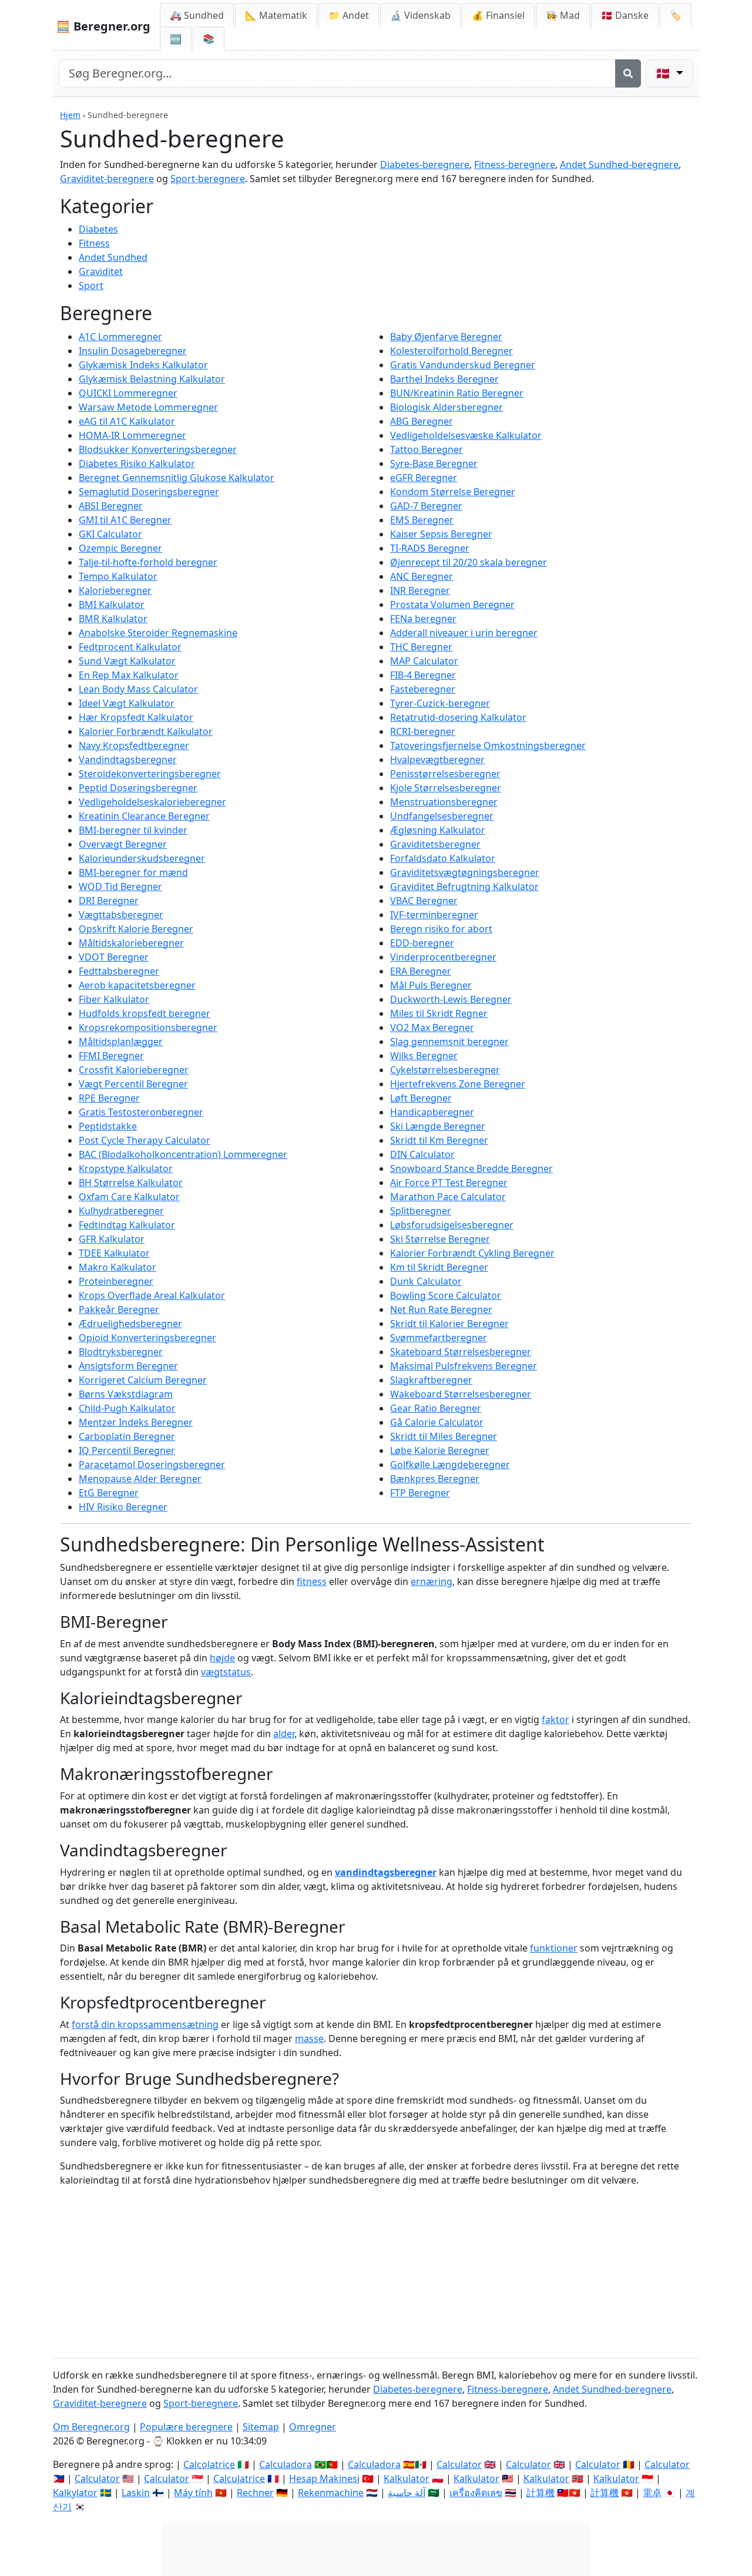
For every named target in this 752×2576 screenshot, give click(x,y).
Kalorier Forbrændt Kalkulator (146, 731)
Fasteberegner (423, 689)
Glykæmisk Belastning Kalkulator (152, 379)
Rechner (255, 2493)
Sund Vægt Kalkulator (127, 661)
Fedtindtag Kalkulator (127, 1225)
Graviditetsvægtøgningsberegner (465, 872)
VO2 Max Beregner (432, 1027)
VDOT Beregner (114, 957)
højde (222, 1658)
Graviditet (101, 271)
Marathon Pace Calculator (448, 1197)
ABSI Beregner (111, 506)
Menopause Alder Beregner (140, 1479)
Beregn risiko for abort (441, 929)
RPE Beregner (109, 1098)
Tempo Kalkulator (118, 576)
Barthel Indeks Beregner (444, 379)
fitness (312, 1581)
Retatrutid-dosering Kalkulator (458, 717)
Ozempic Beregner (120, 548)
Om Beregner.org (91, 2427)
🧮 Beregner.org (103, 26)
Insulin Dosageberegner (133, 351)
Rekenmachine (331, 2493)
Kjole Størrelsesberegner (446, 788)
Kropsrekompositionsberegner (148, 1027)
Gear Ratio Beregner (436, 1408)
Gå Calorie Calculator (437, 1422)
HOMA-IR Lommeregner (132, 435)
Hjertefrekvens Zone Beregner (458, 1084)
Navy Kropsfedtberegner (134, 745)
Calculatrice (239, 2478)
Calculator (459, 2464)
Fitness (94, 243)
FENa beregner (423, 619)
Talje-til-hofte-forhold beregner (148, 562)
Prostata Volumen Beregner (452, 604)
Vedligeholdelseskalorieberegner (152, 802)
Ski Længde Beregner (438, 1126)
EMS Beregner (422, 520)
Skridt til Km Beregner (439, 1140)
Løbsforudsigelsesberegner (452, 1225)
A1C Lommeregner (120, 337)
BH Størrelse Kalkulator (131, 1183)
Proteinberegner (116, 1281)
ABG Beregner (422, 421)
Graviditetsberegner (435, 844)
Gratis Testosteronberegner (141, 1112)
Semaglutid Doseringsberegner (149, 492)
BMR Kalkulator (113, 619)
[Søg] (628, 73)
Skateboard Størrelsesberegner (461, 1352)
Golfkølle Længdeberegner (450, 1465)
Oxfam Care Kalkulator (129, 1197)
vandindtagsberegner (386, 1872)
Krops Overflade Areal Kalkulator (152, 1295)
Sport (91, 286)
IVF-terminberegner (434, 915)
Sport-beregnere (208, 179)
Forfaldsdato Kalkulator (443, 858)
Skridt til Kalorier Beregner (449, 1324)
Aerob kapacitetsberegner (137, 985)
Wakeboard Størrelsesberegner (461, 1394)
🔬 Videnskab (420, 15)
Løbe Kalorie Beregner (440, 1450)
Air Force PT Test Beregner (449, 1183)
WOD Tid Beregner (120, 886)
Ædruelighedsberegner (130, 1324)
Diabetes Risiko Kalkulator (137, 464)
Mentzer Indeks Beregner (136, 1422)
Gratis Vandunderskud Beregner (463, 365)
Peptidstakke (108, 1126)
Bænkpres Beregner (435, 1479)
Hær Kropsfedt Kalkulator (136, 717)
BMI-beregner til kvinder (133, 830)
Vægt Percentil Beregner (133, 1084)
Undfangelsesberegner (442, 816)
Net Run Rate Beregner (441, 1309)
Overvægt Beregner (123, 844)
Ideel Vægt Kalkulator (127, 703)
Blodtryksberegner (121, 1352)
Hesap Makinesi (324, 2478)
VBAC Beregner (424, 901)
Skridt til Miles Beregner (444, 1436)
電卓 (652, 2493)
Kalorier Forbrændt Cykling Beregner (472, 1253)
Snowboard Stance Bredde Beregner (471, 1168)
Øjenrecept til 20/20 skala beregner (469, 562)
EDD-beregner (422, 943)
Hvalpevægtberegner (437, 760)
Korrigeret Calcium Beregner (143, 1380)
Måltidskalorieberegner (131, 943)
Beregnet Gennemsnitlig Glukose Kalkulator (177, 478)
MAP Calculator (424, 661)
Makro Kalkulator (117, 1267)
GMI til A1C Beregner (125, 520)
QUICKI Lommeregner (128, 393)
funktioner (554, 1948)
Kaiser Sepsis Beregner (441, 534)
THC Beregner (421, 647)
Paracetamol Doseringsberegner (152, 1465)
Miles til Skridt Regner (439, 1013)
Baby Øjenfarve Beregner (446, 337)
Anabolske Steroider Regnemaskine (158, 633)
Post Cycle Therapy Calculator (145, 1140)
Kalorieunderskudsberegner (142, 858)
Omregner (313, 2427)
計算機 (540, 2493)
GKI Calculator (110, 534)
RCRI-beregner (423, 731)
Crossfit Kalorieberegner (134, 1070)
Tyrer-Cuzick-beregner (440, 703)
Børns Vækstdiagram (126, 1394)
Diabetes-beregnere (425, 164)
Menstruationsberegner (444, 802)
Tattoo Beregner (427, 449)
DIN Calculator (422, 1154)
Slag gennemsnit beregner (449, 1042)
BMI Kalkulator (112, 604)
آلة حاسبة (407, 2493)
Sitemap (261, 2427)
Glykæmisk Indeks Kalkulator (143, 365)
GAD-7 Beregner (426, 506)
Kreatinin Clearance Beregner (144, 816)
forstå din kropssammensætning (145, 2024)
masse (309, 2038)
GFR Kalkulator (112, 1239)
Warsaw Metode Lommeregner (148, 407)
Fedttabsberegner (119, 971)
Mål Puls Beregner (431, 985)
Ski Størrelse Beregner (440, 1239)
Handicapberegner (432, 1112)
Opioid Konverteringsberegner (147, 1338)
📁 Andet (349, 15)
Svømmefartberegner (439, 1338)
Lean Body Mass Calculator (138, 689)
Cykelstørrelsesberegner (445, 1070)
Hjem (70, 115)
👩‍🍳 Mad (563, 15)
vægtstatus (226, 1672)
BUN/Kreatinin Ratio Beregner (457, 393)
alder (284, 1734)
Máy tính (193, 2493)
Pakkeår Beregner (119, 1309)
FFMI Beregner (111, 1056)
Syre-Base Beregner (434, 464)
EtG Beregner (109, 1493)
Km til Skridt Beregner (439, 1267)
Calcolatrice (209, 2464)
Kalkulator (407, 2478)
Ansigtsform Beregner (128, 1366)
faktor (555, 1719)
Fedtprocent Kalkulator (130, 647)
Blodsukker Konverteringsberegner (158, 449)
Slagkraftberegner (431, 1380)
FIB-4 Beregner (423, 675)
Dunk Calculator (426, 1281)
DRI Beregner (109, 901)
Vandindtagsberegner (128, 760)
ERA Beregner (421, 971)
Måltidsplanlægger (121, 1042)
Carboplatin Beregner (127, 1436)
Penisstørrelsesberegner (445, 774)
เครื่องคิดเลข (476, 2493)
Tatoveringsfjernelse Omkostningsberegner (488, 745)
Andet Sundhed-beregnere (619, 164)
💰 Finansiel (498, 15)
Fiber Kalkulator (114, 999)
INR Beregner (420, 590)
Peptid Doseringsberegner (138, 788)
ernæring (432, 1581)
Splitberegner (421, 1211)
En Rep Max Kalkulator (129, 675)
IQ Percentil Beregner (127, 1450)
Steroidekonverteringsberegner (150, 774)
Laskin (136, 2493)
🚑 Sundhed (197, 15)
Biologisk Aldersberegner (446, 407)
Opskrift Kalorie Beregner (136, 929)
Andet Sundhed (113, 257)
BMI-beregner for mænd (133, 872)
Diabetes (98, 229)
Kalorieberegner (115, 590)
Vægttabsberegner (121, 915)
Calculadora (286, 2464)
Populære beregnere (186, 2427)
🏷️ (676, 15)
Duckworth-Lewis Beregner (451, 999)
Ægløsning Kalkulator (438, 830)
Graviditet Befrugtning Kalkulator (464, 886)
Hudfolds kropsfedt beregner (145, 1013)
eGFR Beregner (424, 478)
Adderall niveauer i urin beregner (464, 633)
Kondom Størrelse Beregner (453, 492)
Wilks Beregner (424, 1056)
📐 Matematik (276, 15)
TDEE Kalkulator (114, 1253)
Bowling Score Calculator (446, 1295)
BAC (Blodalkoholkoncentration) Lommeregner (183, 1154)
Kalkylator (75, 2493)
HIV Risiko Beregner (123, 1507)
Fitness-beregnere (515, 164)
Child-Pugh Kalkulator (127, 1408)
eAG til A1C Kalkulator (127, 421)
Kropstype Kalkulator (126, 1168)
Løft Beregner (421, 1098)
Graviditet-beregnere (107, 179)
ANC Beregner (422, 576)
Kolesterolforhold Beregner (451, 351)
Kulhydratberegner (121, 1211)
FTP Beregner (420, 1493)
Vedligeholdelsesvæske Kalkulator (466, 435)
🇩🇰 (625, 15)
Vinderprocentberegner (443, 957)
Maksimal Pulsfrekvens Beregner (464, 1366)
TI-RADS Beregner (430, 548)
